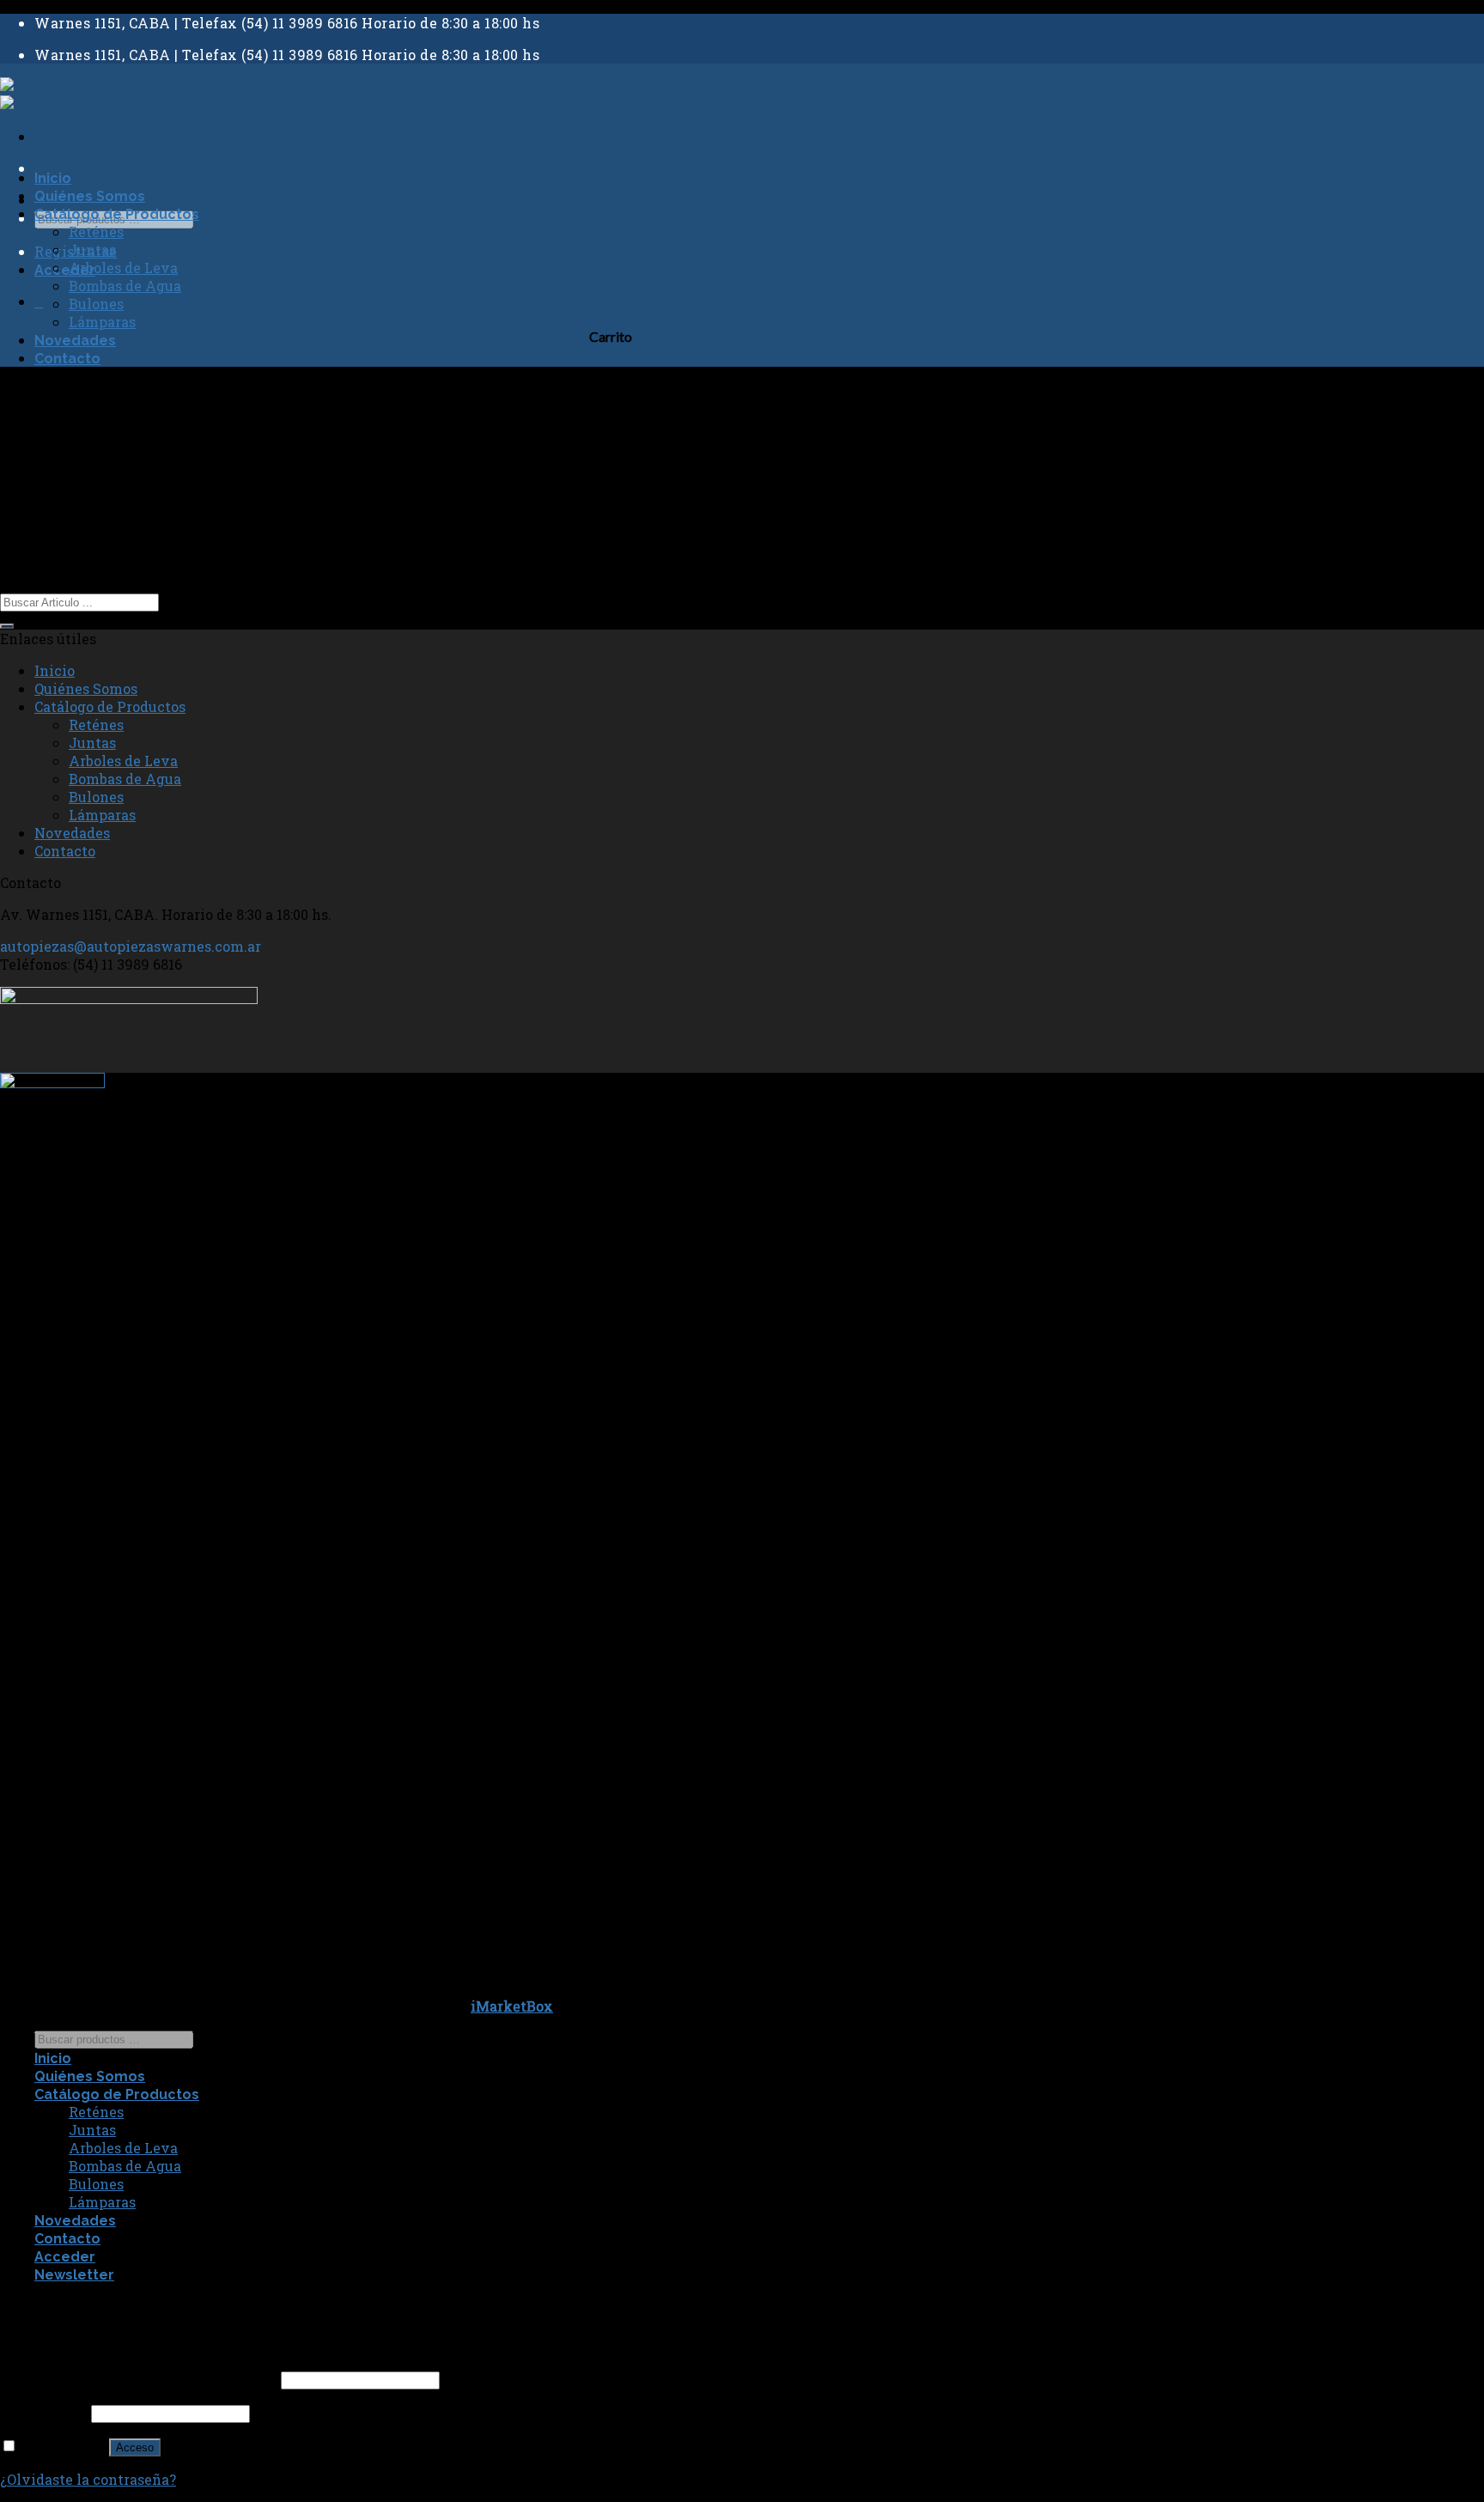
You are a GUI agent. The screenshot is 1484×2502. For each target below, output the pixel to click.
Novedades (75, 341)
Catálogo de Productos (117, 214)
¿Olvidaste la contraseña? (88, 2479)
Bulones (96, 304)
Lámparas (102, 322)
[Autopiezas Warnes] (73, 95)
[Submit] (7, 626)
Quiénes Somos (90, 196)
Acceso (135, 2447)
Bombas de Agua (125, 286)
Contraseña (44, 2412)
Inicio (53, 178)
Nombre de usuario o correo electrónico (139, 2379)
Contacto (67, 359)
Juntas (92, 250)
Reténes (96, 231)
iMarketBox (512, 2006)
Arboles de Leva (123, 268)
